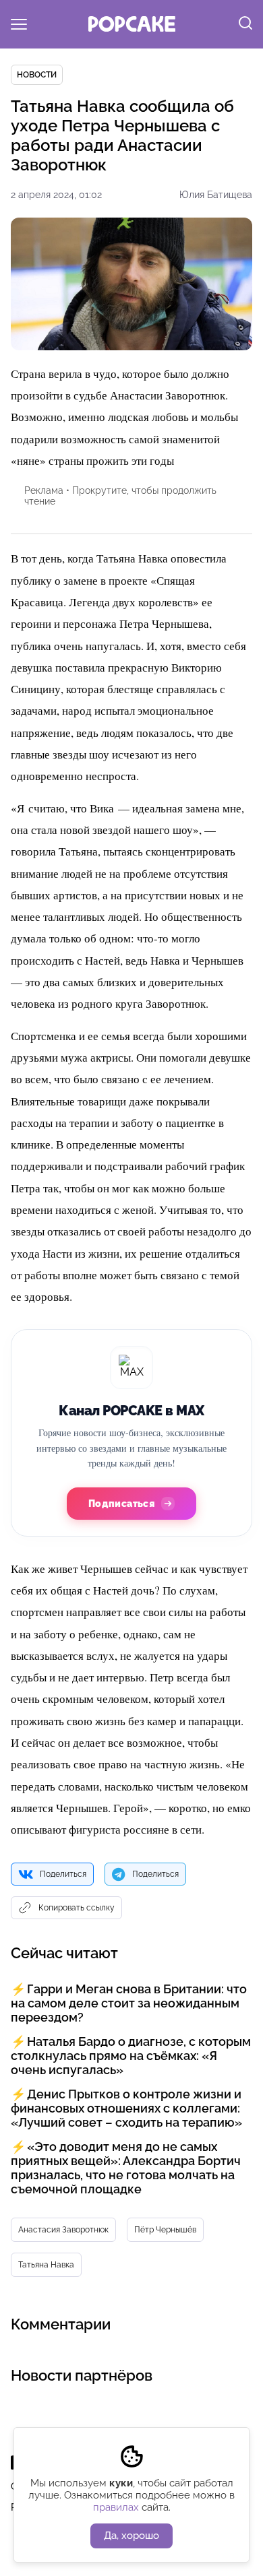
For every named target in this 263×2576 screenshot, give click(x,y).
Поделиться (63, 1874)
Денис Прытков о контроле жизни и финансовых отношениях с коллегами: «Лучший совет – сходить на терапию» (126, 2108)
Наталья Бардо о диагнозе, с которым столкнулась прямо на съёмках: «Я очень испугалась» (131, 2056)
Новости (37, 75)
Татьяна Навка (46, 2265)
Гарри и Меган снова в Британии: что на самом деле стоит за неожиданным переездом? (129, 2003)
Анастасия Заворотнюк (63, 2230)
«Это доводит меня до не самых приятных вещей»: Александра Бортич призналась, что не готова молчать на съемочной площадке (126, 2168)
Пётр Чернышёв (165, 2230)
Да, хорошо (131, 2536)
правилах (116, 2507)
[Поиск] (245, 24)
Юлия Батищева (216, 195)
